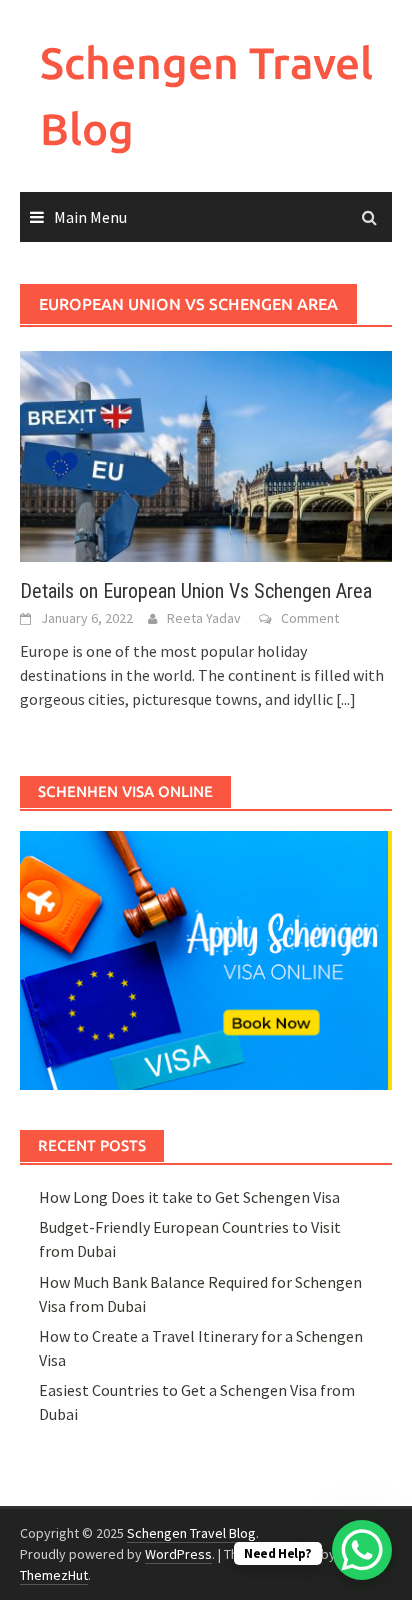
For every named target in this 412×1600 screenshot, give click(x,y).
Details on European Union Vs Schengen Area (196, 591)
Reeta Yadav (204, 618)
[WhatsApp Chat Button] (362, 1550)
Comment (310, 618)
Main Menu (90, 217)
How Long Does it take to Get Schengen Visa (189, 1197)
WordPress (178, 1554)
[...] (346, 699)
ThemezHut (54, 1575)
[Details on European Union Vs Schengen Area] (206, 454)
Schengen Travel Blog (191, 1533)
